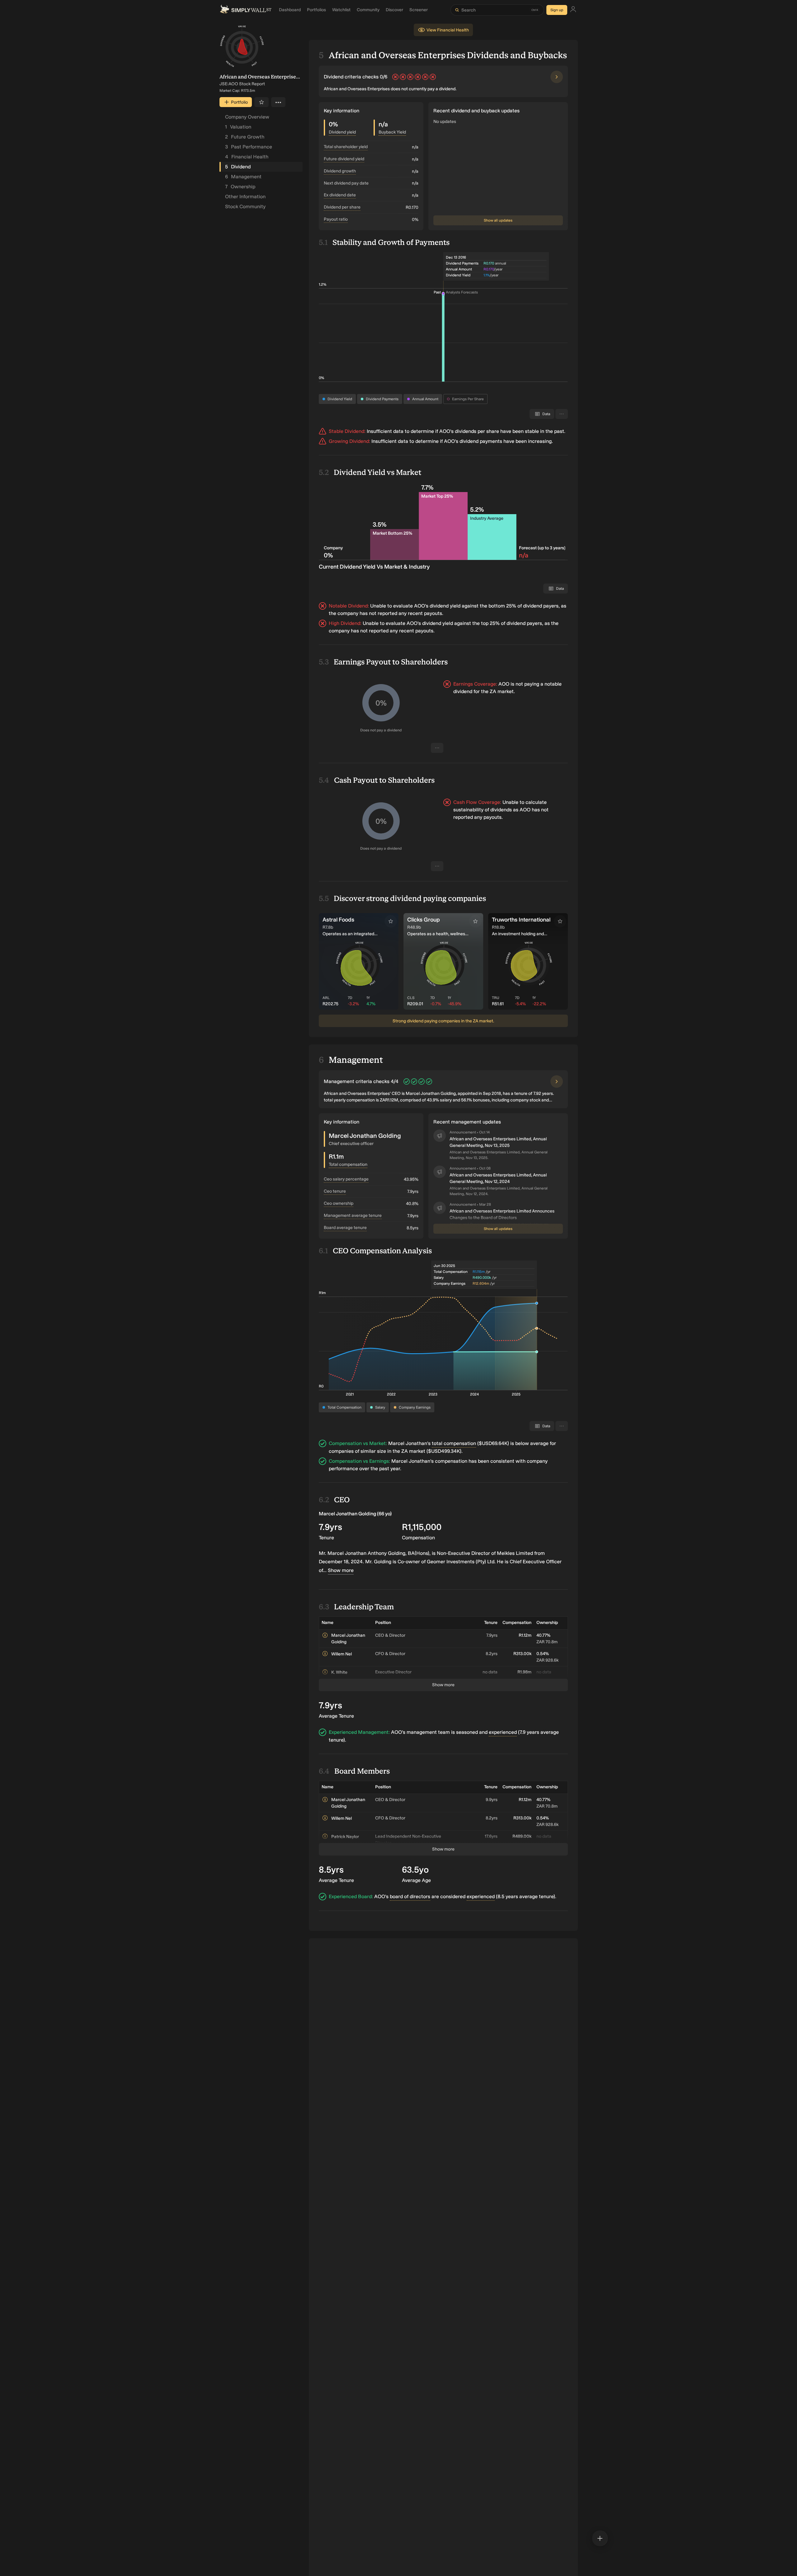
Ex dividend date (340, 195)
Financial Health (247, 157)
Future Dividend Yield (344, 159)
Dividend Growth (340, 171)
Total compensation (348, 1164)
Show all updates (498, 220)
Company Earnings (415, 1407)
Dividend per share (342, 207)
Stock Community (245, 206)
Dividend (238, 167)
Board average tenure (345, 1228)
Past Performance (249, 147)
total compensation (454, 1443)
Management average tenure (353, 1215)
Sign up (557, 10)
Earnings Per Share (468, 399)
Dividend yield (342, 132)
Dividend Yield (340, 399)
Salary (380, 1407)
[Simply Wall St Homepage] (246, 10)
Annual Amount (425, 399)
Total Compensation (344, 1407)
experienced (503, 1732)
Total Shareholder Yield (346, 147)
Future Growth (245, 137)
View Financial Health (448, 30)
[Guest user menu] (573, 10)
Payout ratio (336, 219)
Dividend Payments (382, 399)
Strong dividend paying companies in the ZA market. (443, 1021)
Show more (341, 1570)
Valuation (238, 127)
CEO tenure (335, 1191)
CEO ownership (339, 1203)
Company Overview (247, 117)
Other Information (245, 197)
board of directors (410, 1896)
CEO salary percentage (346, 1179)
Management (243, 177)
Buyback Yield (392, 132)
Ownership (240, 187)
